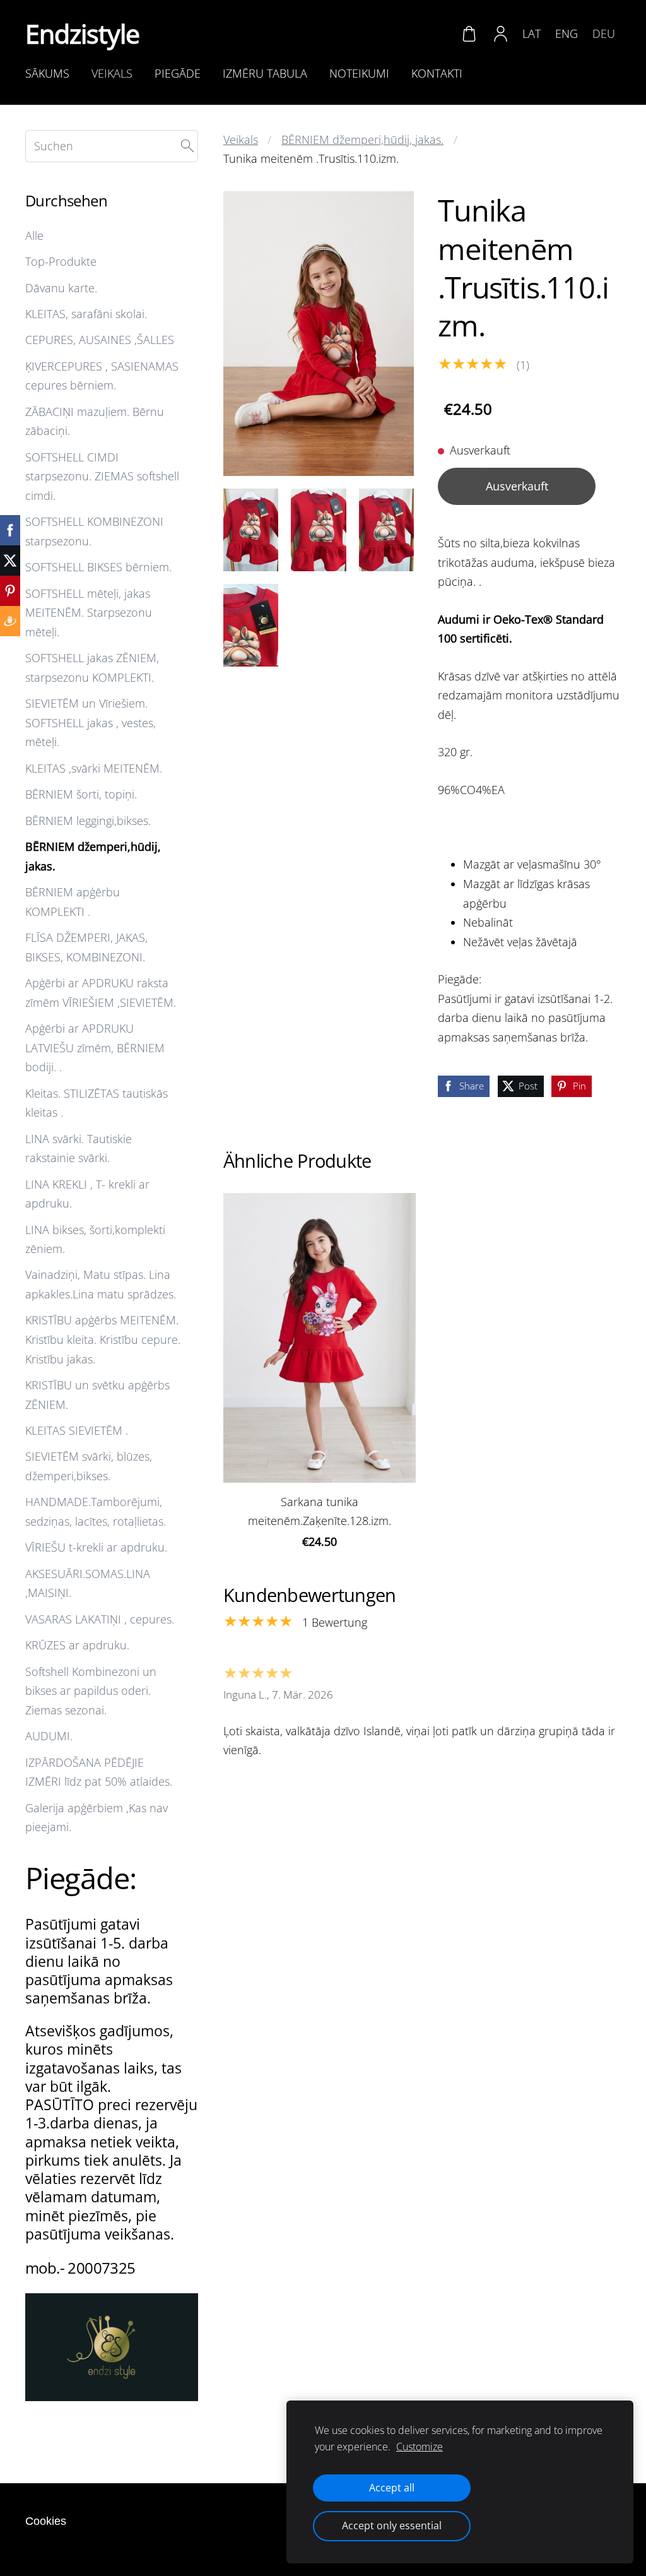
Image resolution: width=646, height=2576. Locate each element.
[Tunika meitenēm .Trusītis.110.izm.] (251, 530)
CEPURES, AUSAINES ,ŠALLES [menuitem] (100, 340)
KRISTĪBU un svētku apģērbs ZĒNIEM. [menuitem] (97, 1395)
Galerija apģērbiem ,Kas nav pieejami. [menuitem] (97, 1818)
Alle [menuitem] (34, 235)
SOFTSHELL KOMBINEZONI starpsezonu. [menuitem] (94, 531)
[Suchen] (187, 146)
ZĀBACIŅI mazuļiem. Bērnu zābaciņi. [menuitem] (95, 421)
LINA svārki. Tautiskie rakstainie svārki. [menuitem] (79, 1149)
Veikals (241, 139)
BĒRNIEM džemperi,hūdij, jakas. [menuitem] (93, 856)
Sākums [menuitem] (47, 73)
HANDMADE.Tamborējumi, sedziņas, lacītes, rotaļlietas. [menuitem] (96, 1511)
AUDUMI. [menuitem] (49, 1736)
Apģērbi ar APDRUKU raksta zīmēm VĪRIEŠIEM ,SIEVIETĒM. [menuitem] (101, 993)
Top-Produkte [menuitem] (61, 261)
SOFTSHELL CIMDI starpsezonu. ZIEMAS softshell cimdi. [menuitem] (102, 476)
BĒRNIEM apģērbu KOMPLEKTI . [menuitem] (73, 902)
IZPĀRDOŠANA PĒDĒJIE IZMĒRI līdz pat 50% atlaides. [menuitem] (99, 1772)
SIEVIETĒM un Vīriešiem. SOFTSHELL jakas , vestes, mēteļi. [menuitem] (91, 722)
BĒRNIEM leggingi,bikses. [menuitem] (88, 821)
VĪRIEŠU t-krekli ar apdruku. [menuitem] (96, 1547)
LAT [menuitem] (531, 33)
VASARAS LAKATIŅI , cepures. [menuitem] (100, 1619)
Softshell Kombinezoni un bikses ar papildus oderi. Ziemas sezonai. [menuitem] (91, 1691)
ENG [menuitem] (567, 33)
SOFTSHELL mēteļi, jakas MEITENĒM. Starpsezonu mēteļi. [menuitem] (89, 613)
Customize (420, 2447)
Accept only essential (392, 2526)
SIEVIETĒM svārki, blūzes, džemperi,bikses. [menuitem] (89, 1466)
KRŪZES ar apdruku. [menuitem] (77, 1645)
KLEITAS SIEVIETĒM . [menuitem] (77, 1430)
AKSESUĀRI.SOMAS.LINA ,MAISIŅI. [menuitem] (88, 1583)
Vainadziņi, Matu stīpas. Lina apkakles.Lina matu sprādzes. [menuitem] (101, 1284)
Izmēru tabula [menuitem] (265, 73)
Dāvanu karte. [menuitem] (61, 288)
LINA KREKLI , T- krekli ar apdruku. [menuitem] (87, 1194)
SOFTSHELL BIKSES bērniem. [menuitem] (98, 567)
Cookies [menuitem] (46, 2521)
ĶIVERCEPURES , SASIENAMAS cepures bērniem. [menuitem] (102, 376)
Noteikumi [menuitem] (359, 73)
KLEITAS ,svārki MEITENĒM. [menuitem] (94, 768)
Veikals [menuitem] (112, 73)
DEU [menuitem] (604, 33)
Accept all (392, 2488)
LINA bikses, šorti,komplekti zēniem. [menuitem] (95, 1239)
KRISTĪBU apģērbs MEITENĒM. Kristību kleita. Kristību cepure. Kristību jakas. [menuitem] (103, 1339)
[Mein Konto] (501, 33)
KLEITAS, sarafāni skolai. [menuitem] (86, 314)
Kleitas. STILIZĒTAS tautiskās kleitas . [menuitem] (97, 1103)
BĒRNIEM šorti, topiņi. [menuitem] (81, 794)
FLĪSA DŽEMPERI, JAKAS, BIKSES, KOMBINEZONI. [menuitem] (86, 947)
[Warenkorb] (469, 33)
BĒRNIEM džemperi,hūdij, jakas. (362, 139)
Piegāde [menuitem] (178, 73)
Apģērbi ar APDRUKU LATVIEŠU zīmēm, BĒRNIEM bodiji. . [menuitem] (95, 1048)
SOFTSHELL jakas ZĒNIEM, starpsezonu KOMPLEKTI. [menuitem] (92, 668)
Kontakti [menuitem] (437, 73)
